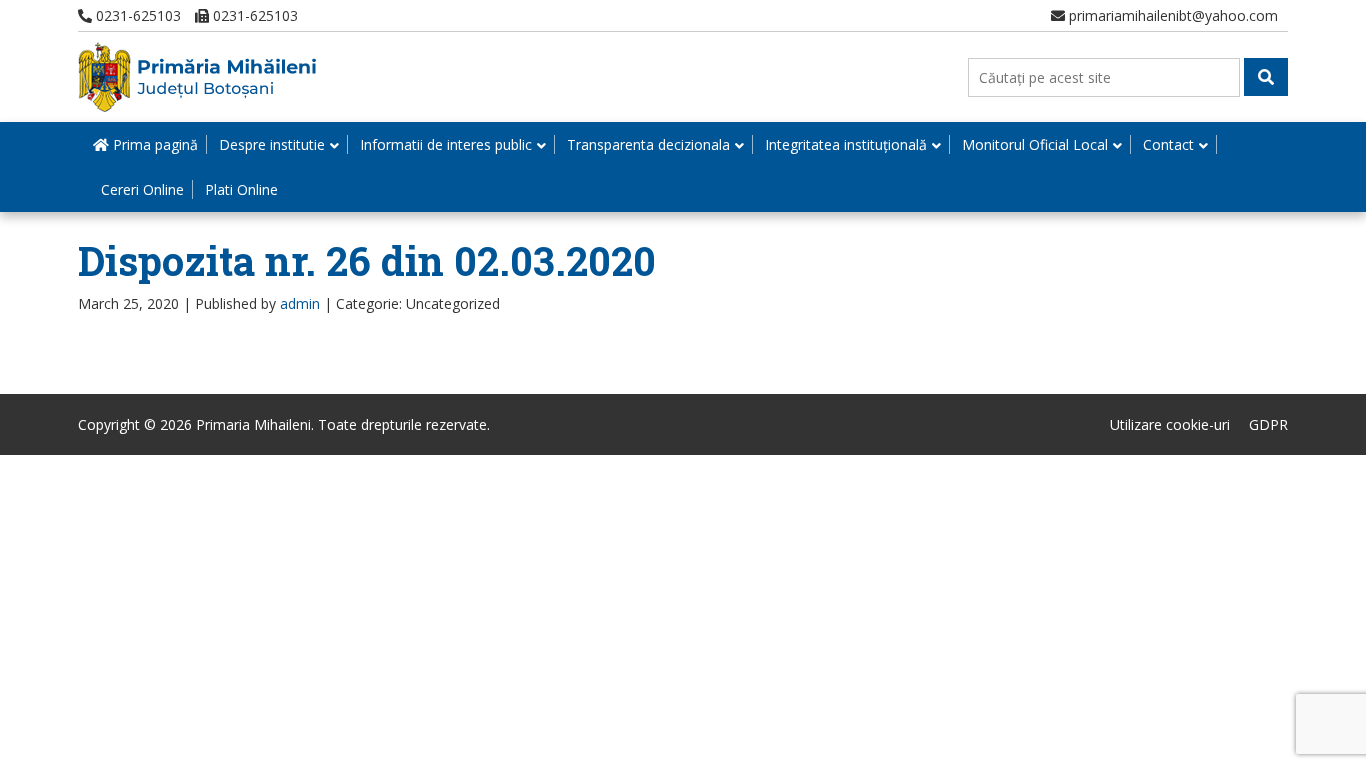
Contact (1168, 144)
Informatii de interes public (446, 144)
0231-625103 (136, 15)
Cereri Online (142, 189)
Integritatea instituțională (846, 144)
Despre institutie (272, 144)
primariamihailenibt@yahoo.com (1171, 15)
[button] (1266, 77)
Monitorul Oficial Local (1035, 144)
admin (300, 303)
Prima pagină (153, 144)
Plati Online (241, 189)
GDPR (1268, 424)
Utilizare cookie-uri (1170, 424)
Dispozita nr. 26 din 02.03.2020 (367, 260)
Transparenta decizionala (648, 144)
